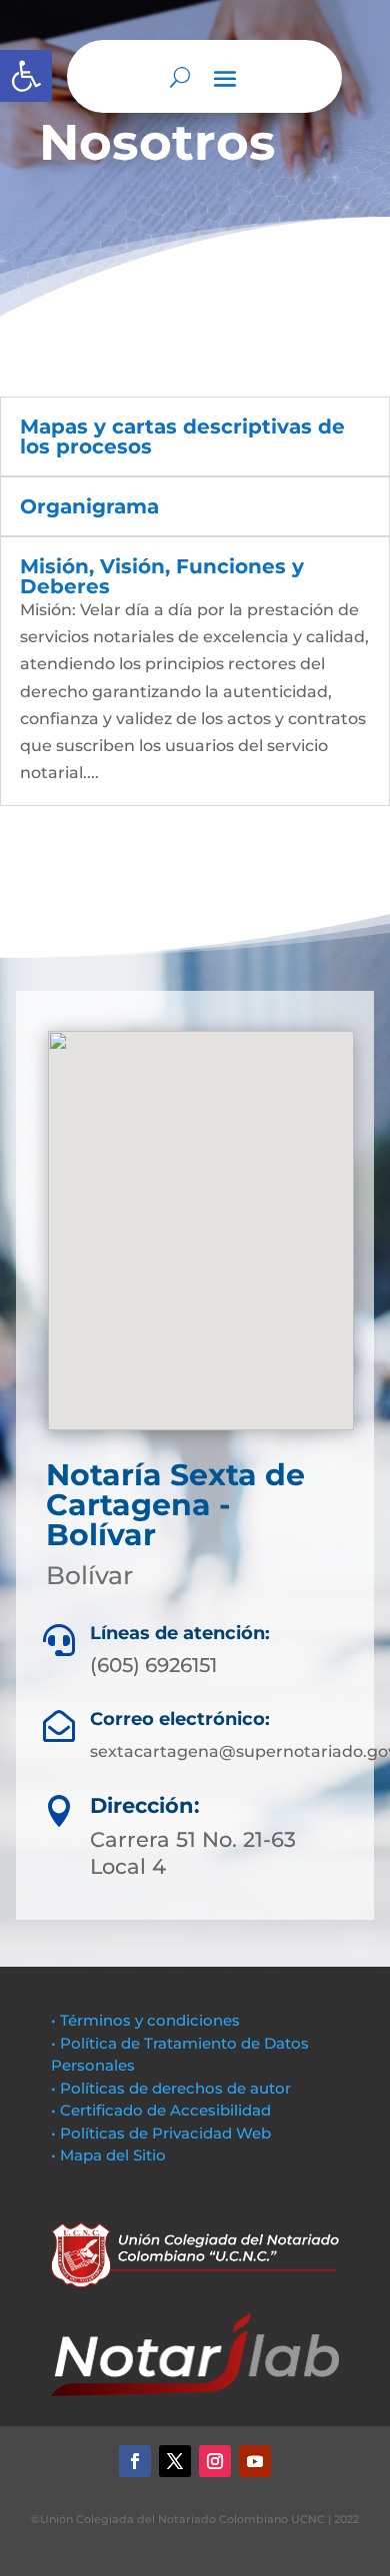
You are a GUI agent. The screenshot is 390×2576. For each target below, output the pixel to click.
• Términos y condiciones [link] (145, 2020)
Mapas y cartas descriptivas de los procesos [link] (182, 436)
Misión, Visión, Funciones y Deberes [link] (162, 576)
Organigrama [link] (89, 506)
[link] (26, 76)
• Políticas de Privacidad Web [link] (161, 2133)
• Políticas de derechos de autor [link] (171, 2088)
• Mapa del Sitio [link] (110, 2155)
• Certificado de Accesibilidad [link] (161, 2110)
